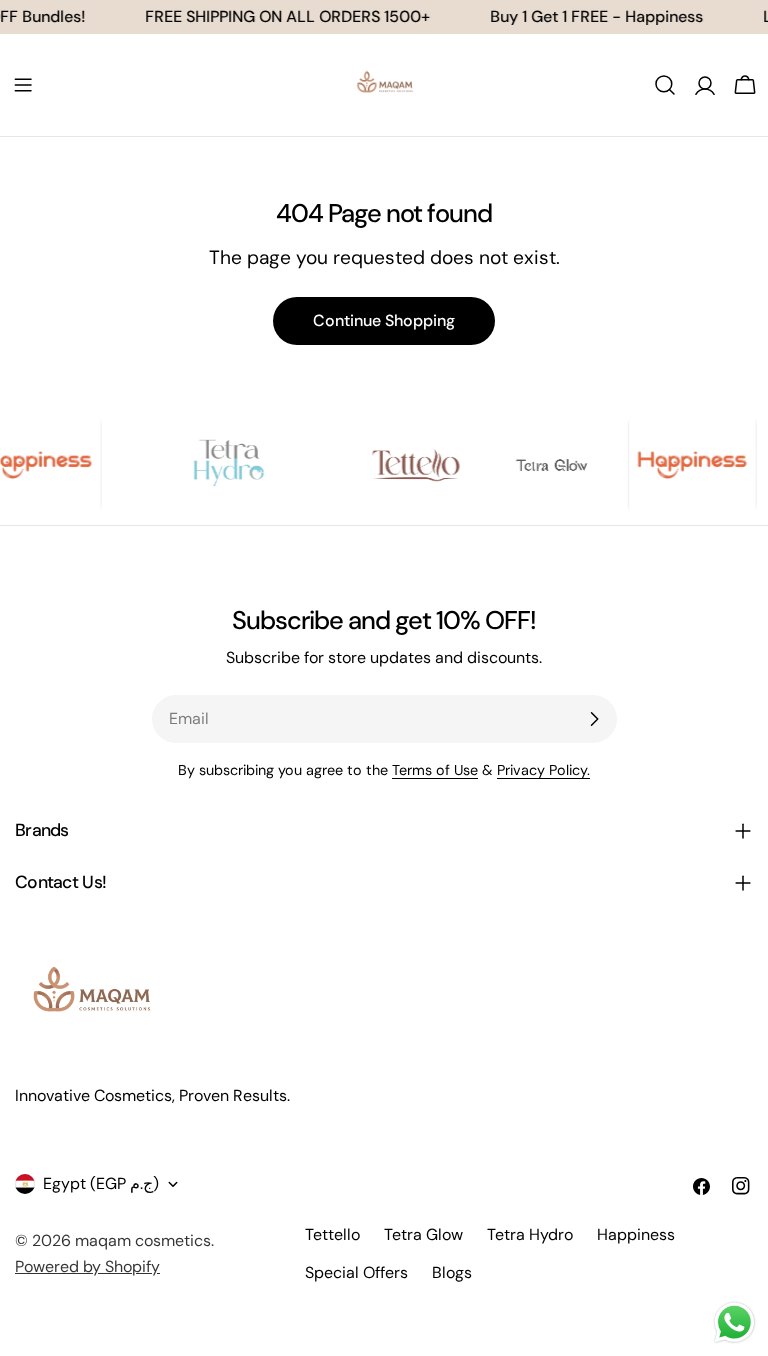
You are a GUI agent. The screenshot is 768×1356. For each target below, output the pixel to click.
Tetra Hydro (530, 1234)
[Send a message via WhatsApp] (734, 1322)
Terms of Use (435, 770)
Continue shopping (384, 320)
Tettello (332, 1234)
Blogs (452, 1272)
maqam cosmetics (143, 1240)
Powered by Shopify (87, 1266)
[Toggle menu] (23, 85)
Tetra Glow (423, 1234)
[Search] (665, 85)
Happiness (636, 1234)
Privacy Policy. (543, 770)
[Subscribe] (594, 719)
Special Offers (356, 1272)
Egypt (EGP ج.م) (101, 1183)
